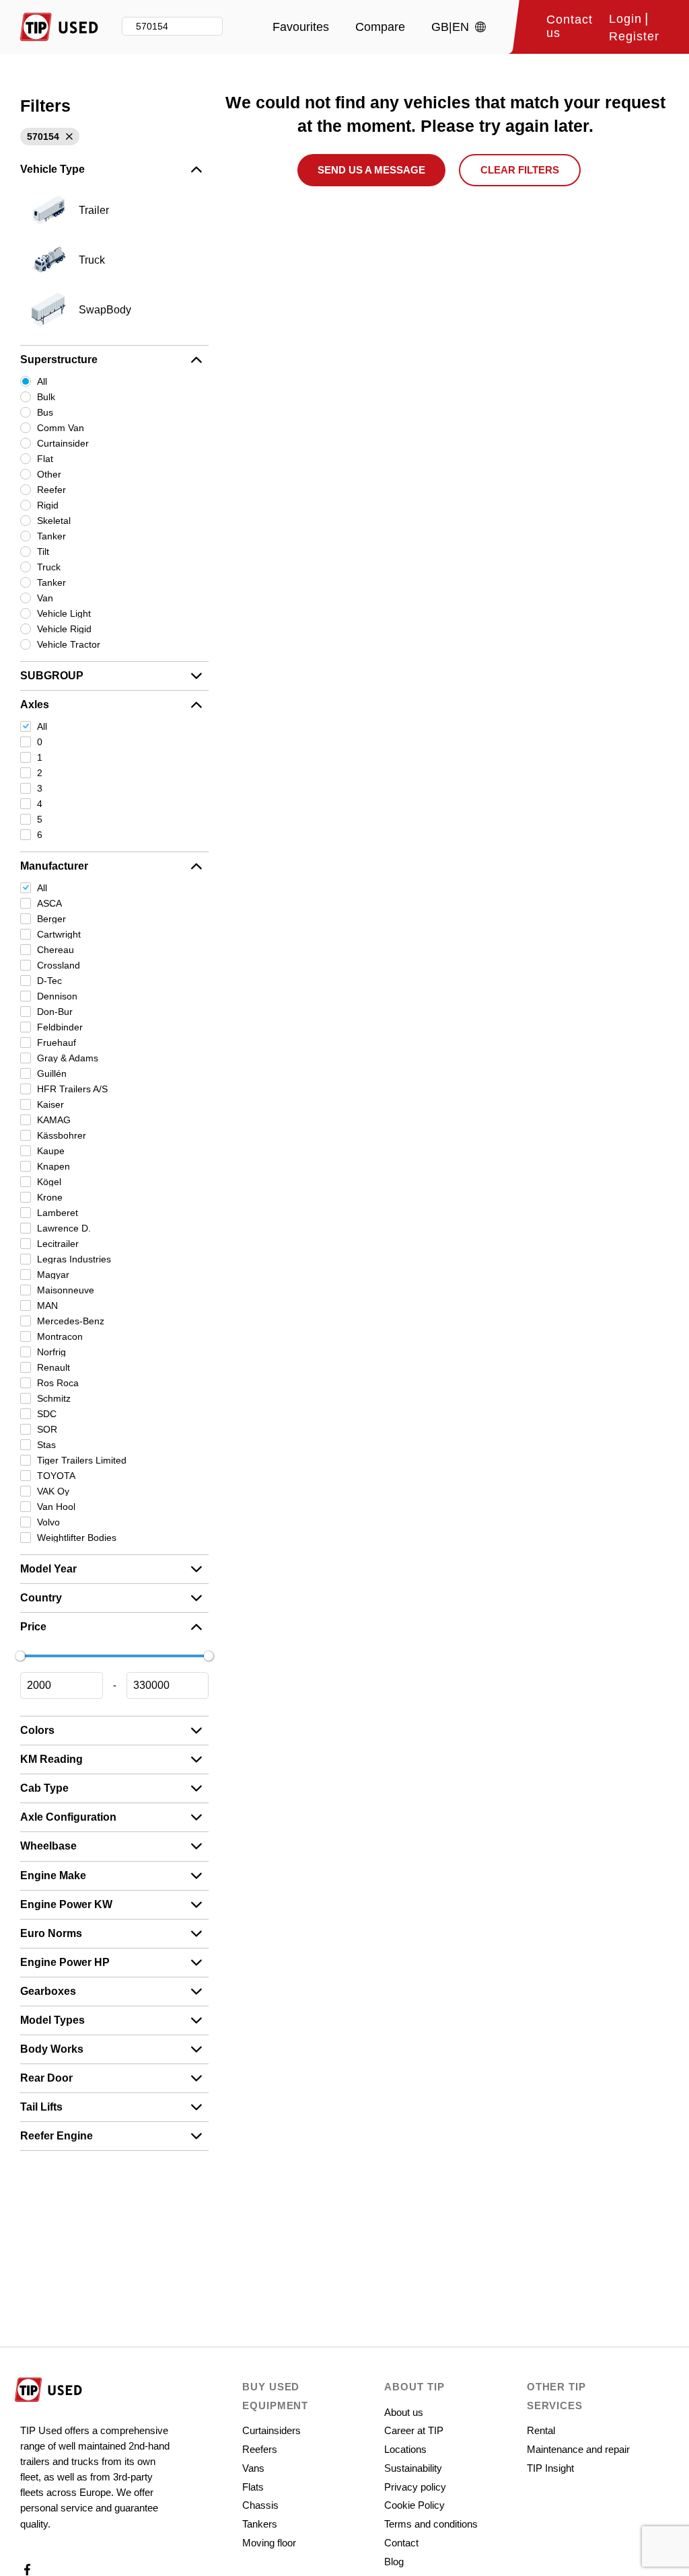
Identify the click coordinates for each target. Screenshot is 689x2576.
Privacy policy (415, 2487)
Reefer (51, 490)
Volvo (48, 1522)
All (42, 381)
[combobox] (172, 27)
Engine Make (53, 1876)
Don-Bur (55, 1012)
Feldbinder (60, 1027)
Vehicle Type (52, 169)
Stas (46, 1445)
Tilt (43, 552)
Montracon (60, 1336)
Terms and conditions (431, 2524)
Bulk (46, 397)
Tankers (260, 2524)
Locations (405, 2449)
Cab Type (44, 1788)
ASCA (49, 903)
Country (41, 1598)
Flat (45, 459)
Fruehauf (57, 1043)
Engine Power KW (66, 1904)
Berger (51, 919)
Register (634, 37)
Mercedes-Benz (71, 1321)
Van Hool (56, 1507)
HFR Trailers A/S (72, 1089)
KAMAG (54, 1120)
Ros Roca (58, 1383)
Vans (253, 2468)
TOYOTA (56, 1476)
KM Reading (51, 1759)
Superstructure (59, 359)
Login (625, 19)
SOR (47, 1429)
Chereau (56, 950)
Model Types (52, 2020)
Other (49, 474)
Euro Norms (51, 1933)
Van (45, 598)
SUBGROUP (52, 676)
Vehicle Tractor (69, 644)
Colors (37, 1730)
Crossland (59, 965)
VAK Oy (53, 1491)
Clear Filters (520, 170)
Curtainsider (63, 443)
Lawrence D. (64, 1228)
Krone (50, 1197)
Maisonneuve (66, 1290)
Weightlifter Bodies (77, 1538)
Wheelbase (48, 1846)
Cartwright (59, 934)
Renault (53, 1367)
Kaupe (51, 1151)
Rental (541, 2430)
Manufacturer (54, 866)
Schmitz (54, 1398)
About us (404, 2412)
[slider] (20, 1656)
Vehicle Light (64, 613)
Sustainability (413, 2468)
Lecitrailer (58, 1244)
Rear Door (46, 2078)
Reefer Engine (57, 2136)
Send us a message (371, 170)
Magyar (53, 1275)
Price (33, 1627)
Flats (253, 2487)
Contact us (570, 27)
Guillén (52, 1073)
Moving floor (269, 2543)
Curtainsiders (271, 2430)
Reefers (260, 2449)
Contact (401, 2543)
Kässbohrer (62, 1135)
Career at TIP (414, 2430)
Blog (394, 2562)
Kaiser (50, 1104)
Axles (35, 705)
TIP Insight (550, 2468)
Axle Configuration (68, 1817)
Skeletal (54, 521)
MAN (47, 1305)
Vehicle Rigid (64, 629)
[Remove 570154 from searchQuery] (68, 137)
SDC (47, 1414)
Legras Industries (74, 1259)
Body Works (52, 2049)
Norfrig (51, 1352)
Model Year (48, 1569)
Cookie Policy (414, 2505)
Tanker (51, 536)
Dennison (57, 996)
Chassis (260, 2505)
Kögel (49, 1182)
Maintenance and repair (578, 2449)
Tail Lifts (41, 2107)
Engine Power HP (65, 1962)
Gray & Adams (68, 1058)
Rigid (48, 505)
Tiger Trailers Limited (82, 1460)
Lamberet (58, 1213)
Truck (49, 567)
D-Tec (49, 981)
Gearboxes (48, 1991)
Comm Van (61, 428)
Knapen (53, 1166)
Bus (45, 412)
